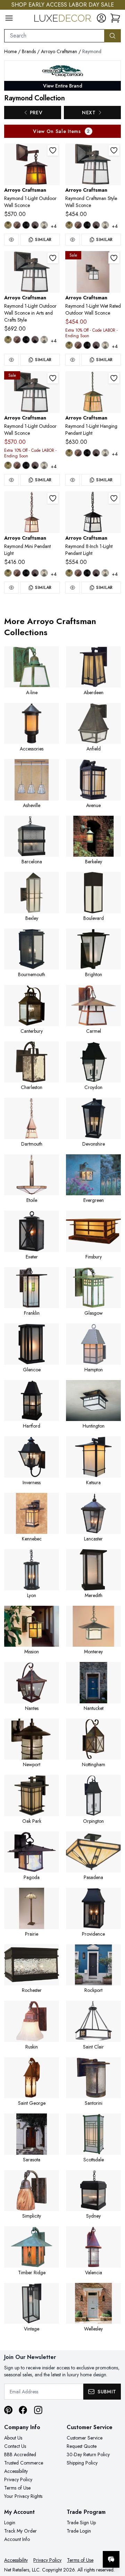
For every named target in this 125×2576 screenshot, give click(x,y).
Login (10, 2523)
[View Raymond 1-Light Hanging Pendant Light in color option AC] (78, 453)
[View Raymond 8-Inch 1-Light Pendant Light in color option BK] (87, 573)
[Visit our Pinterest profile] (8, 2410)
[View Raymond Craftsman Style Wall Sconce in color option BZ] (96, 225)
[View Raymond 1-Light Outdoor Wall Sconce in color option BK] (26, 225)
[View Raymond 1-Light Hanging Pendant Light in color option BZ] (96, 453)
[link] (115, 18)
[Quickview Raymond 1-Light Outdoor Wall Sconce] (11, 240)
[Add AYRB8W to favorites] (53, 378)
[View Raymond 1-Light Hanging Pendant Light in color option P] (105, 453)
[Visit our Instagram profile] (38, 2410)
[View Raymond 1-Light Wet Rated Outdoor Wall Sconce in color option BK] (87, 345)
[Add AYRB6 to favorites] (114, 150)
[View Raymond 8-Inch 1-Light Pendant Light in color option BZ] (96, 573)
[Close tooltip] (114, 2538)
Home (10, 51)
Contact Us (15, 2446)
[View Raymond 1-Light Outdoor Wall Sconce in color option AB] (8, 225)
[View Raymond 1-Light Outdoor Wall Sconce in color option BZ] (35, 225)
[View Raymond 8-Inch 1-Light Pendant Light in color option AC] (78, 573)
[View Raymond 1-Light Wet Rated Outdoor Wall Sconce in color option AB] (69, 345)
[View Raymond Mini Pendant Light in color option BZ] (35, 573)
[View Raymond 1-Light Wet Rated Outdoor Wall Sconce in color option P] (105, 345)
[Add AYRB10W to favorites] (53, 258)
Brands (29, 51)
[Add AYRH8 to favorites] (114, 498)
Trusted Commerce (24, 2463)
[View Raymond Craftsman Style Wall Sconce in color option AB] (69, 225)
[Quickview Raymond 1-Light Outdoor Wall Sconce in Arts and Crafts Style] (11, 360)
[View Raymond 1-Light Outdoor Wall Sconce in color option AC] (17, 225)
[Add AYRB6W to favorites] (114, 258)
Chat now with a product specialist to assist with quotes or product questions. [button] (72, 2541)
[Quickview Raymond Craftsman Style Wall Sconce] (73, 240)
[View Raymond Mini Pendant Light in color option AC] (17, 573)
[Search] (112, 36)
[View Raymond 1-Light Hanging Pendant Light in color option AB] (69, 453)
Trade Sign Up (81, 2523)
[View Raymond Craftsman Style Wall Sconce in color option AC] (78, 225)
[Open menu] (9, 18)
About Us (13, 2438)
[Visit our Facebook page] (23, 2410)
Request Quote (82, 2446)
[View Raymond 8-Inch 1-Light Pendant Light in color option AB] (69, 573)
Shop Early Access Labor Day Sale (63, 5)
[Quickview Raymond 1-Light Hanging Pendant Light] (73, 480)
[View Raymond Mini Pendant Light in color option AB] (8, 573)
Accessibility (16, 2471)
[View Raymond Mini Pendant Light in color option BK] (26, 573)
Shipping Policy (82, 2463)
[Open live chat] (111, 2559)
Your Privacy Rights (23, 2496)
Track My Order (20, 2531)
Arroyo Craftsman (59, 51)
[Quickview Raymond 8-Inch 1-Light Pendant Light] (73, 588)
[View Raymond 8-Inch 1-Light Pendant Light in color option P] (105, 573)
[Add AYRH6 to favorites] (53, 498)
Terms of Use (17, 2488)
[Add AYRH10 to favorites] (114, 378)
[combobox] (54, 36)
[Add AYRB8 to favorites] (53, 150)
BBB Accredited (20, 2454)
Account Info (17, 2539)
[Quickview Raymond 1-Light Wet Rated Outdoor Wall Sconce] (73, 360)
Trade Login (79, 2531)
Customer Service (85, 2438)
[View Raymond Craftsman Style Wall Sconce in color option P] (105, 225)
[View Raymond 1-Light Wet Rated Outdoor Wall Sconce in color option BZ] (96, 345)
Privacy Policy (18, 2479)
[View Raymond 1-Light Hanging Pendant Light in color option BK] (87, 453)
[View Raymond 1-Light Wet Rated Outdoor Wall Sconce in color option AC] (78, 345)
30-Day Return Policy (88, 2454)
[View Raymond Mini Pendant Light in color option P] (44, 573)
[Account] (101, 18)
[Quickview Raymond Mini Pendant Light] (11, 588)
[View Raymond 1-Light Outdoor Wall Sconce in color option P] (44, 225)
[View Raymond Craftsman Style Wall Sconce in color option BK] (87, 225)
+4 (54, 226)
